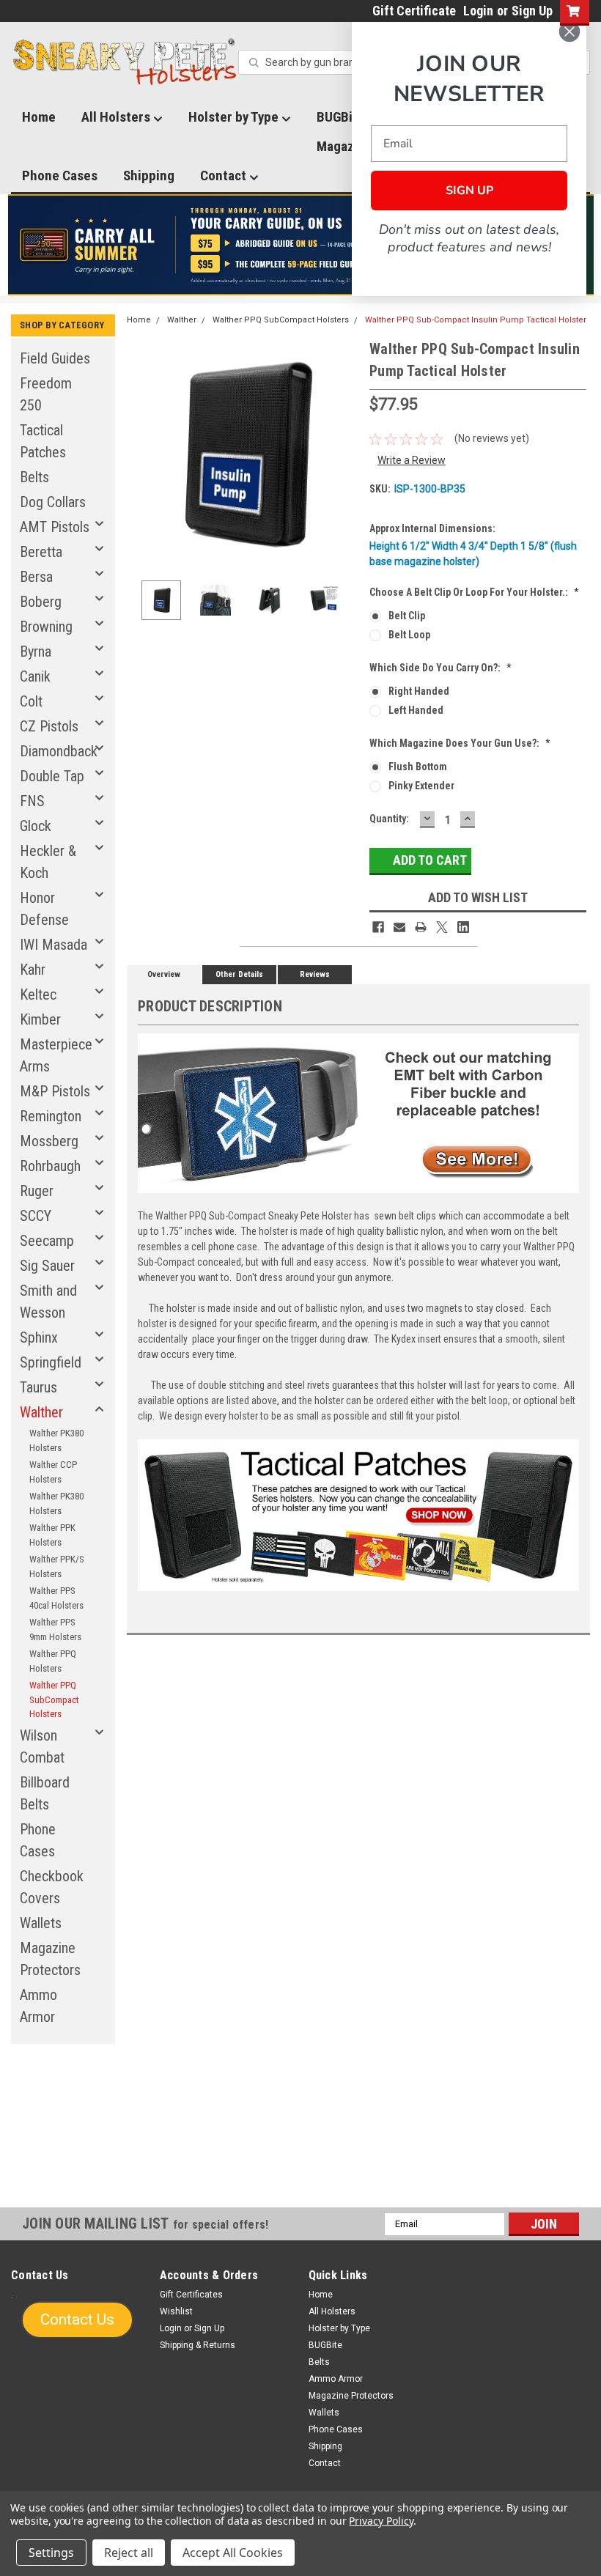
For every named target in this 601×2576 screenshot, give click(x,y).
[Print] (421, 927)
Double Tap (52, 776)
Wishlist (176, 2311)
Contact (225, 176)
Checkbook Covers (52, 1887)
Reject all (129, 2553)
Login (478, 11)
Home (39, 117)
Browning (46, 627)
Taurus (38, 1387)
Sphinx (39, 1337)
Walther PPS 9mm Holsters (55, 1630)
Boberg (41, 602)
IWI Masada (54, 945)
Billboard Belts (45, 1793)
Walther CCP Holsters (53, 1472)
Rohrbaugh (50, 1166)
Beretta (41, 552)
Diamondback (59, 751)
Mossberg (49, 1141)
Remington (51, 1116)
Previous (141, 453)
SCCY (36, 1216)
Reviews (315, 974)
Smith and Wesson (48, 1302)
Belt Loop (409, 635)
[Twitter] (442, 927)
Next (344, 453)
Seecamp (47, 1241)
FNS (32, 801)
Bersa (36, 577)
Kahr (33, 970)
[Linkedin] (463, 927)
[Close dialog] (569, 32)
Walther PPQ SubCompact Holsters (54, 1700)
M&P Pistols (55, 1091)
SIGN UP (469, 191)
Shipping (149, 176)
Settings (51, 2553)
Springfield (51, 1362)
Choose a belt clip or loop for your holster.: (474, 592)
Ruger (37, 1191)
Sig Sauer (47, 1266)
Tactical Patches (43, 441)
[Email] (399, 927)
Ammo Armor (38, 2006)
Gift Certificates (191, 2295)
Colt (31, 701)
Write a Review (412, 460)
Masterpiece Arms (56, 1055)
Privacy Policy (381, 2521)
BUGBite (325, 2345)
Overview (164, 974)
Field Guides (55, 358)
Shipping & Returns (198, 2345)
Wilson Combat (42, 1746)
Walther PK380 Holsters (56, 1440)
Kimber (40, 1019)
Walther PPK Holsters (52, 1535)
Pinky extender (421, 786)
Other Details (239, 974)
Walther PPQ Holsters (53, 1661)
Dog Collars (53, 502)
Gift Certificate (414, 11)
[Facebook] (378, 927)
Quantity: (389, 819)
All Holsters (117, 117)
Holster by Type (235, 117)
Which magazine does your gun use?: (460, 743)
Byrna (36, 652)
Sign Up (532, 11)
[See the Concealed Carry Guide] (301, 245)
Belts (34, 477)
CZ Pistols (49, 726)
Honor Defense (44, 909)
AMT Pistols (55, 527)
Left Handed (416, 710)
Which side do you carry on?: (440, 668)
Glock (36, 826)
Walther (41, 1412)
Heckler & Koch (48, 862)
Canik (35, 676)
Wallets (41, 1923)
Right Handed (419, 691)
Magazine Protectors (50, 1959)
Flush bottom (418, 767)
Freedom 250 (46, 394)
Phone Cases (60, 176)
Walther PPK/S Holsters (57, 1566)
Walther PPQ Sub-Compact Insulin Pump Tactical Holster (476, 320)
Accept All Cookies (233, 2553)
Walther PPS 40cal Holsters (56, 1598)
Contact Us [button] (77, 2319)
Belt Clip (407, 616)
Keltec (38, 994)
